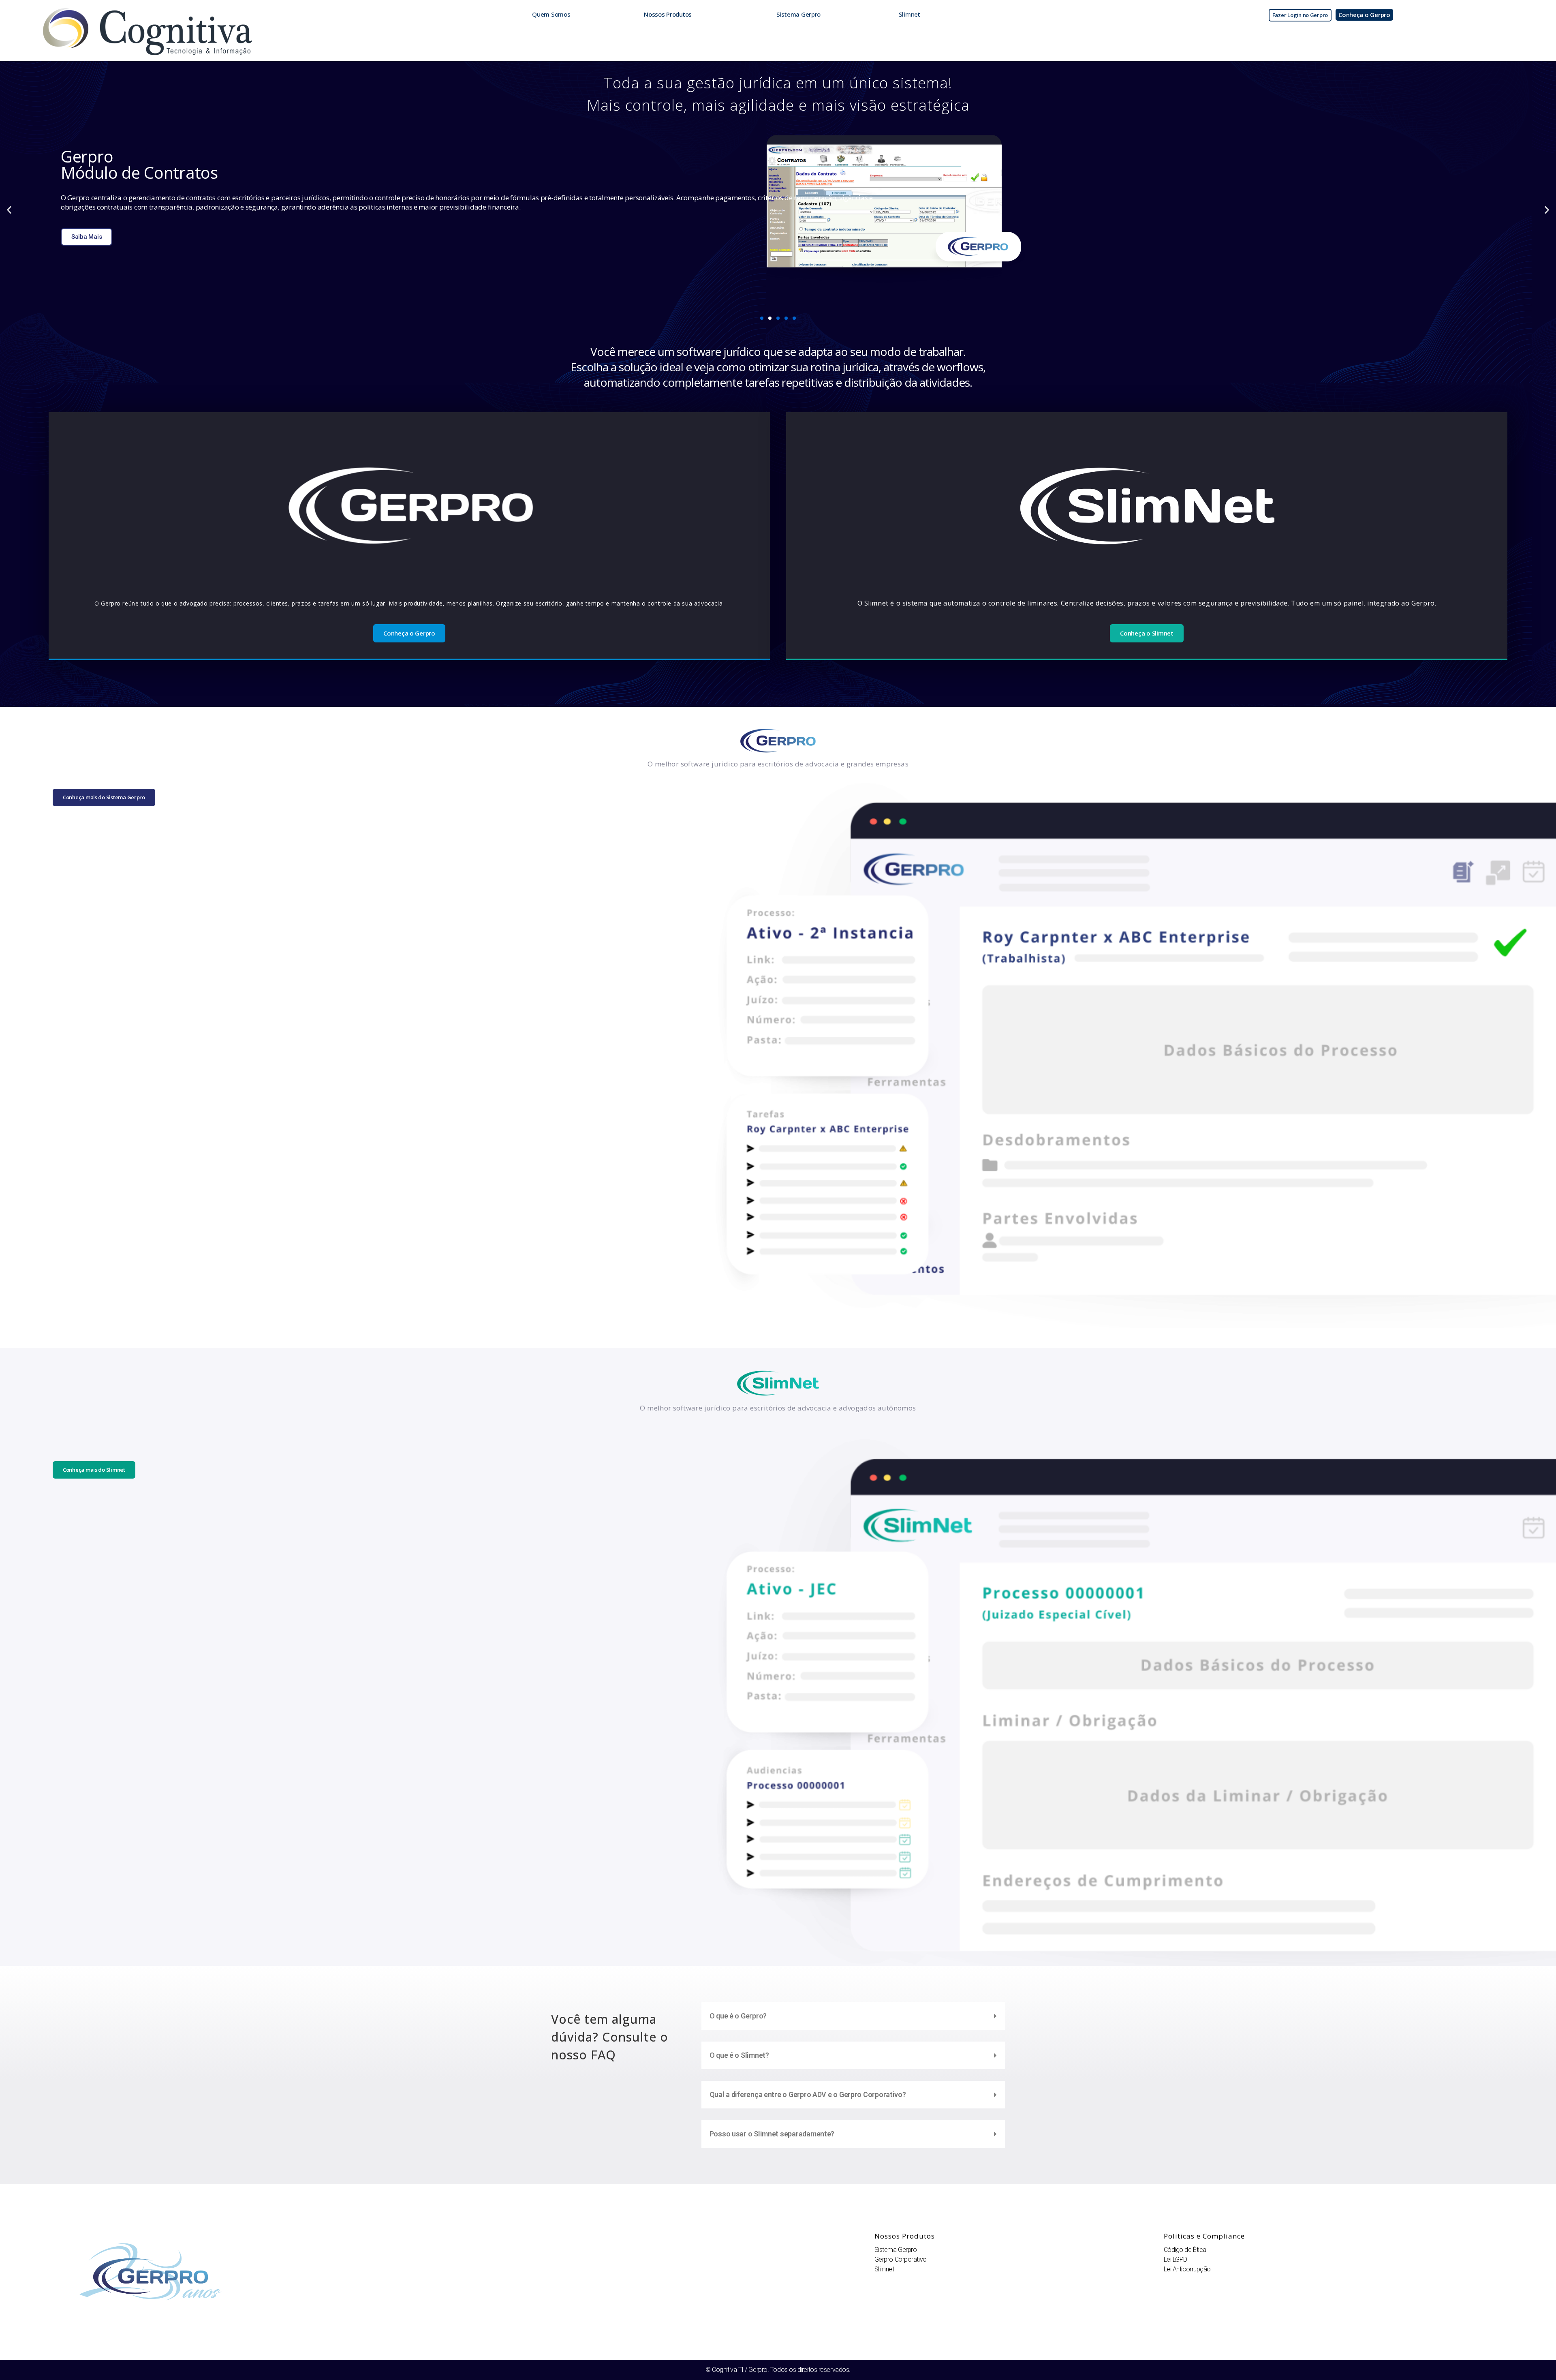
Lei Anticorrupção (1187, 2269)
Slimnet (884, 2269)
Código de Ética (1185, 2250)
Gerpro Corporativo (901, 2259)
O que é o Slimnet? (739, 2055)
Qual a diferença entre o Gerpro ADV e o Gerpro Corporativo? (808, 2094)
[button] (9, 209)
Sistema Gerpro (896, 2250)
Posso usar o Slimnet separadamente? (772, 2134)
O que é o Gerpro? (738, 2016)
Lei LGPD (1176, 2259)
